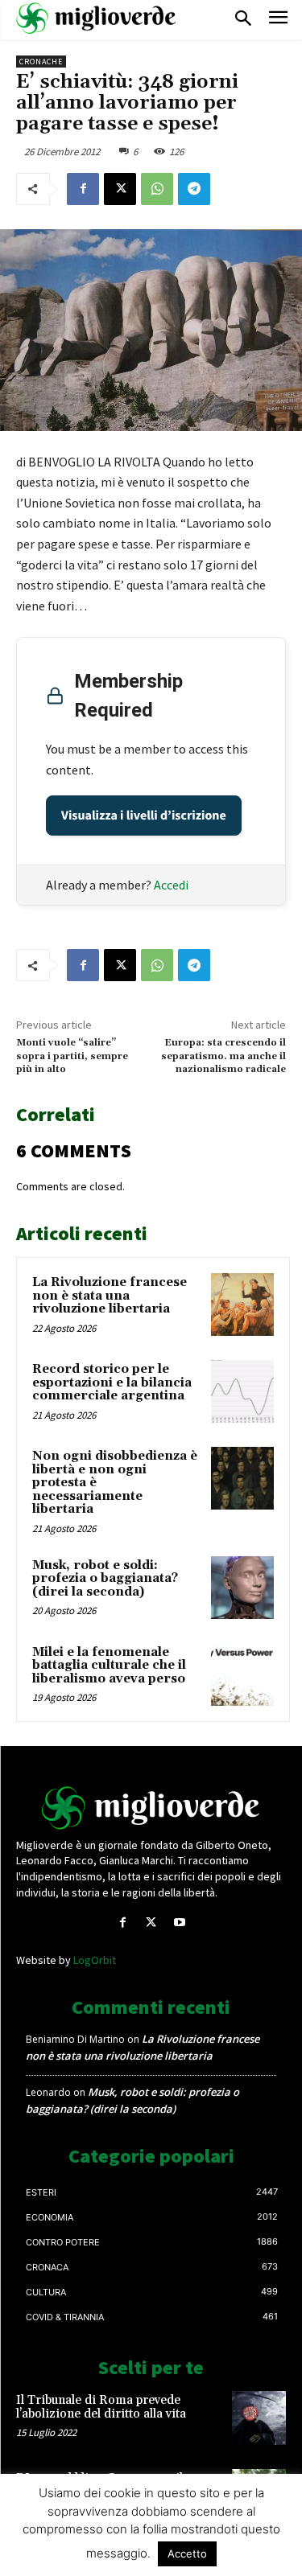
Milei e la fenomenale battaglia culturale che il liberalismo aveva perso (109, 1666)
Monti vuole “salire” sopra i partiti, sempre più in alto (72, 1056)
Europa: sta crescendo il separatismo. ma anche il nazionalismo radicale (223, 1056)
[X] (120, 189)
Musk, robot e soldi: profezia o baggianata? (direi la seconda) (105, 1579)
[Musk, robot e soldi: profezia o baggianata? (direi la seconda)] (242, 1588)
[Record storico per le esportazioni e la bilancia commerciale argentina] (242, 1391)
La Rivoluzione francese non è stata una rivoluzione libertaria (110, 1296)
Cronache (41, 62)
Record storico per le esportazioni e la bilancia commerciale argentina (112, 1382)
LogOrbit (95, 1960)
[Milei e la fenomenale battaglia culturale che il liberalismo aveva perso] (242, 1674)
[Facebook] (83, 189)
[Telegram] (194, 189)
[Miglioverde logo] (151, 1808)
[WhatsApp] (157, 189)
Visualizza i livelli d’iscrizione (144, 816)
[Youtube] (179, 1923)
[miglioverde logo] (97, 18)
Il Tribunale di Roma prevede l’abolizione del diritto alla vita (101, 2407)
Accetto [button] (187, 2553)
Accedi (171, 885)
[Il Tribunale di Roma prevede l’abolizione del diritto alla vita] (259, 2418)
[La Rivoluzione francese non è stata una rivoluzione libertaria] (242, 1304)
